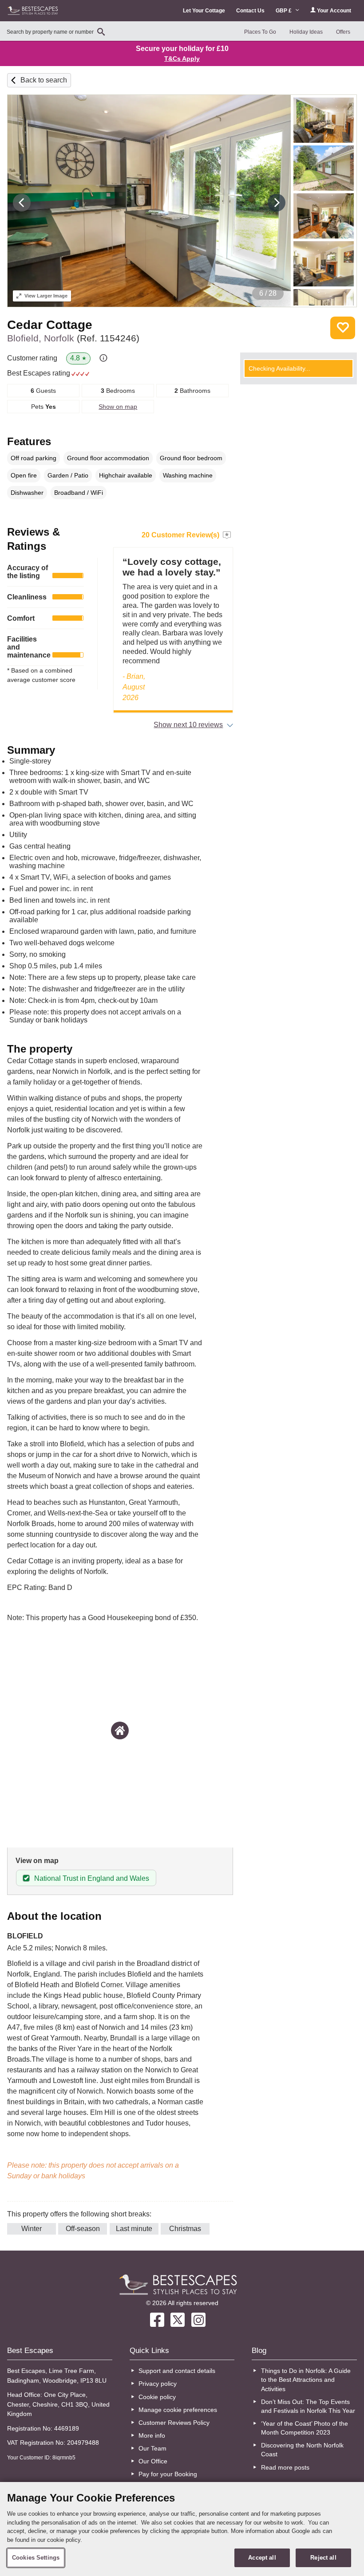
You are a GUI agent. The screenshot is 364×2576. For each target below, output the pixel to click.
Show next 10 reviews (188, 725)
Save (343, 328)
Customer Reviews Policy (174, 2423)
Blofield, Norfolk (73, 338)
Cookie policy (157, 2397)
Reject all (323, 2558)
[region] (182, 2529)
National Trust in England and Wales (92, 1878)
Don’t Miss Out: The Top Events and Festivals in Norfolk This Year (308, 2406)
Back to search (44, 80)
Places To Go (260, 32)
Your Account (333, 11)
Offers (343, 32)
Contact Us (250, 11)
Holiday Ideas (306, 32)
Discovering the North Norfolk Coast (302, 2450)
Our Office (153, 2461)
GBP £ (284, 11)
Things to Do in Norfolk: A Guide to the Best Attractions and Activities (306, 2380)
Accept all (262, 2558)
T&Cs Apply (182, 59)
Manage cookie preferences (178, 2410)
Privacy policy (158, 2384)
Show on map (118, 407)
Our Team (152, 2448)
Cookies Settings (36, 2558)
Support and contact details (177, 2371)
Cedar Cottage (50, 325)
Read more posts (285, 2467)
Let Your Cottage (204, 11)
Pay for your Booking (168, 2474)
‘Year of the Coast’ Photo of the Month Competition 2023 (305, 2428)
